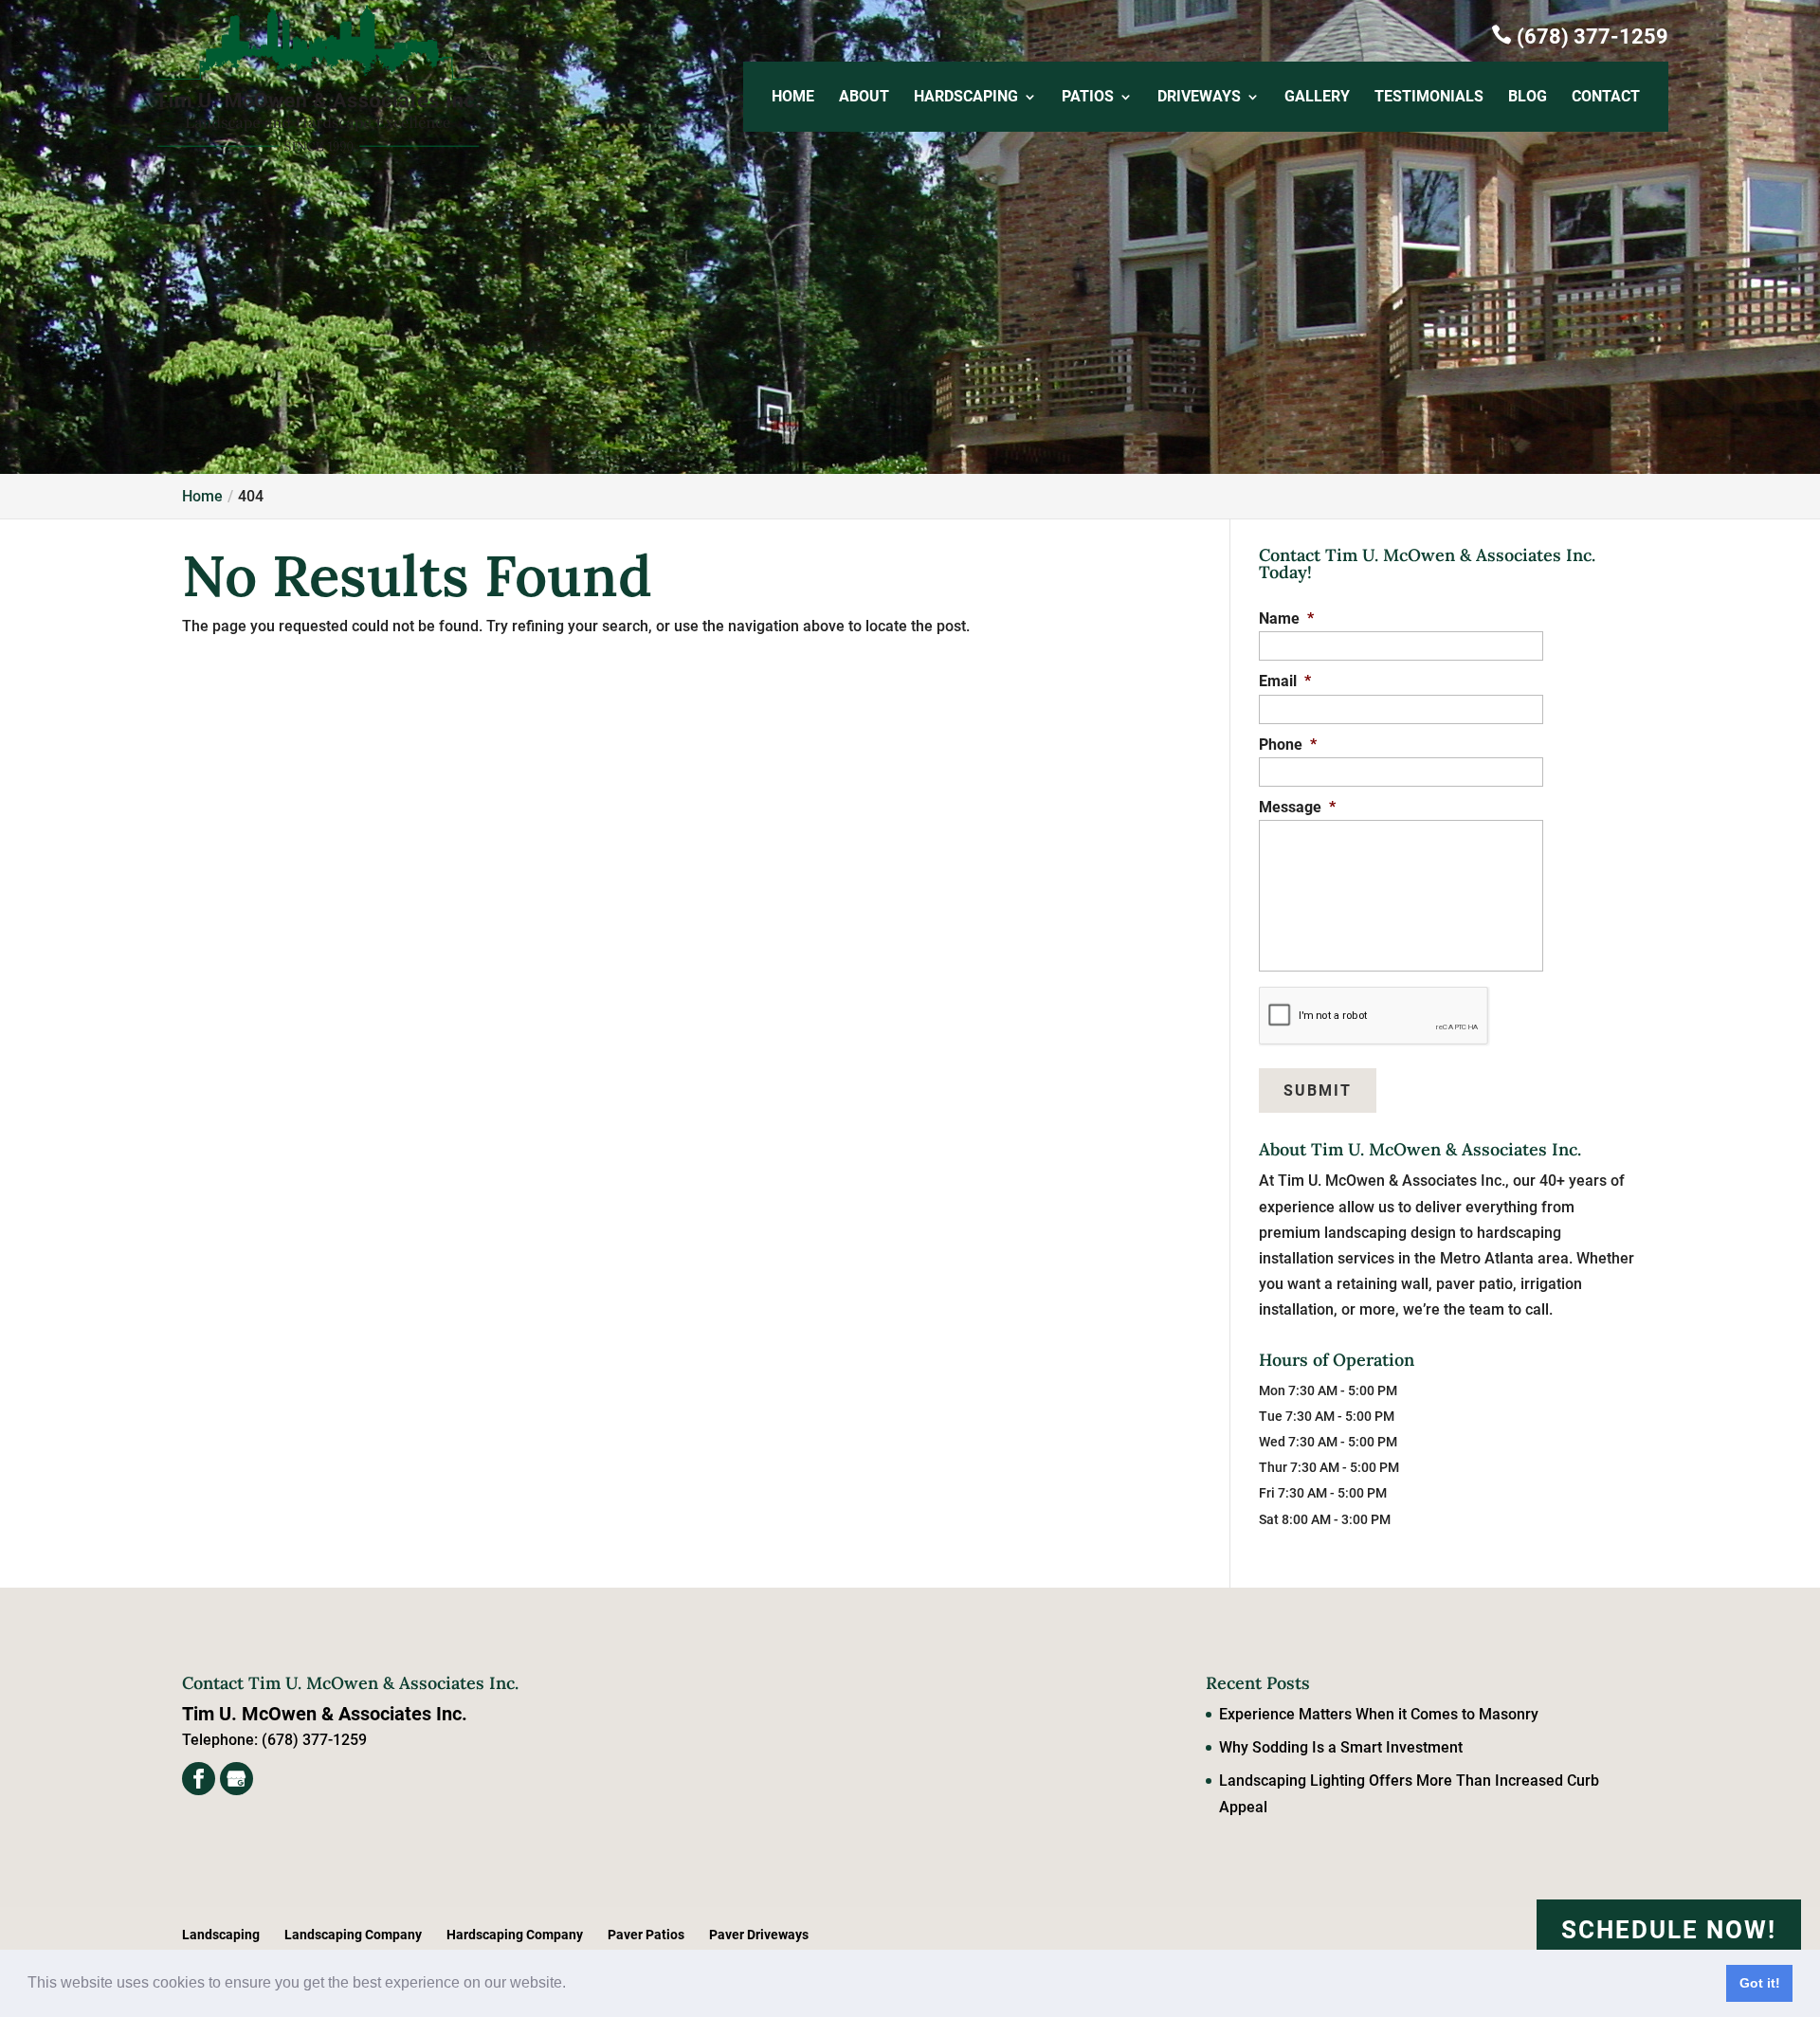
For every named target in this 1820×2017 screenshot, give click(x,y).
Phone (1288, 745)
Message (1297, 807)
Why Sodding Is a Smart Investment (1341, 1747)
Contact (1606, 98)
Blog (1528, 98)
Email (1285, 681)
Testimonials (1429, 98)
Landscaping (221, 1935)
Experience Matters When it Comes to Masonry (1379, 1714)
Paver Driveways (759, 1935)
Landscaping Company (353, 1935)
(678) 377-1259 (1580, 36)
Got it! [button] (1760, 1983)
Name (1286, 618)
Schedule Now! (1669, 1930)
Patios (1088, 98)
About (864, 98)
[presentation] (1374, 1016)
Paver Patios (646, 1935)
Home (793, 98)
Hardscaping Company (515, 1935)
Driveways (1199, 98)
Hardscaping (966, 98)
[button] (573, 1985)
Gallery (1317, 98)
